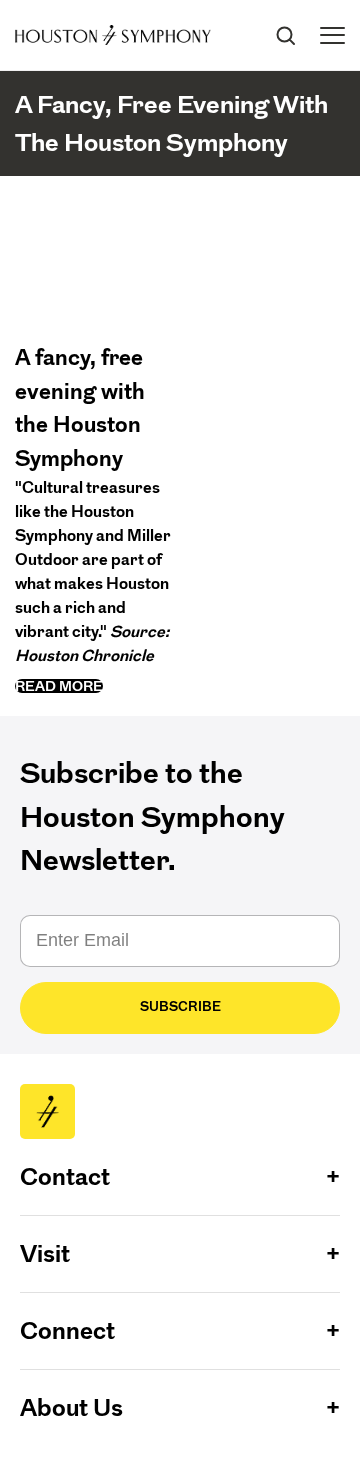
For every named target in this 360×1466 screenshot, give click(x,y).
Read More (59, 686)
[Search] (285, 35)
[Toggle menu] (332, 35)
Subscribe (180, 1006)
